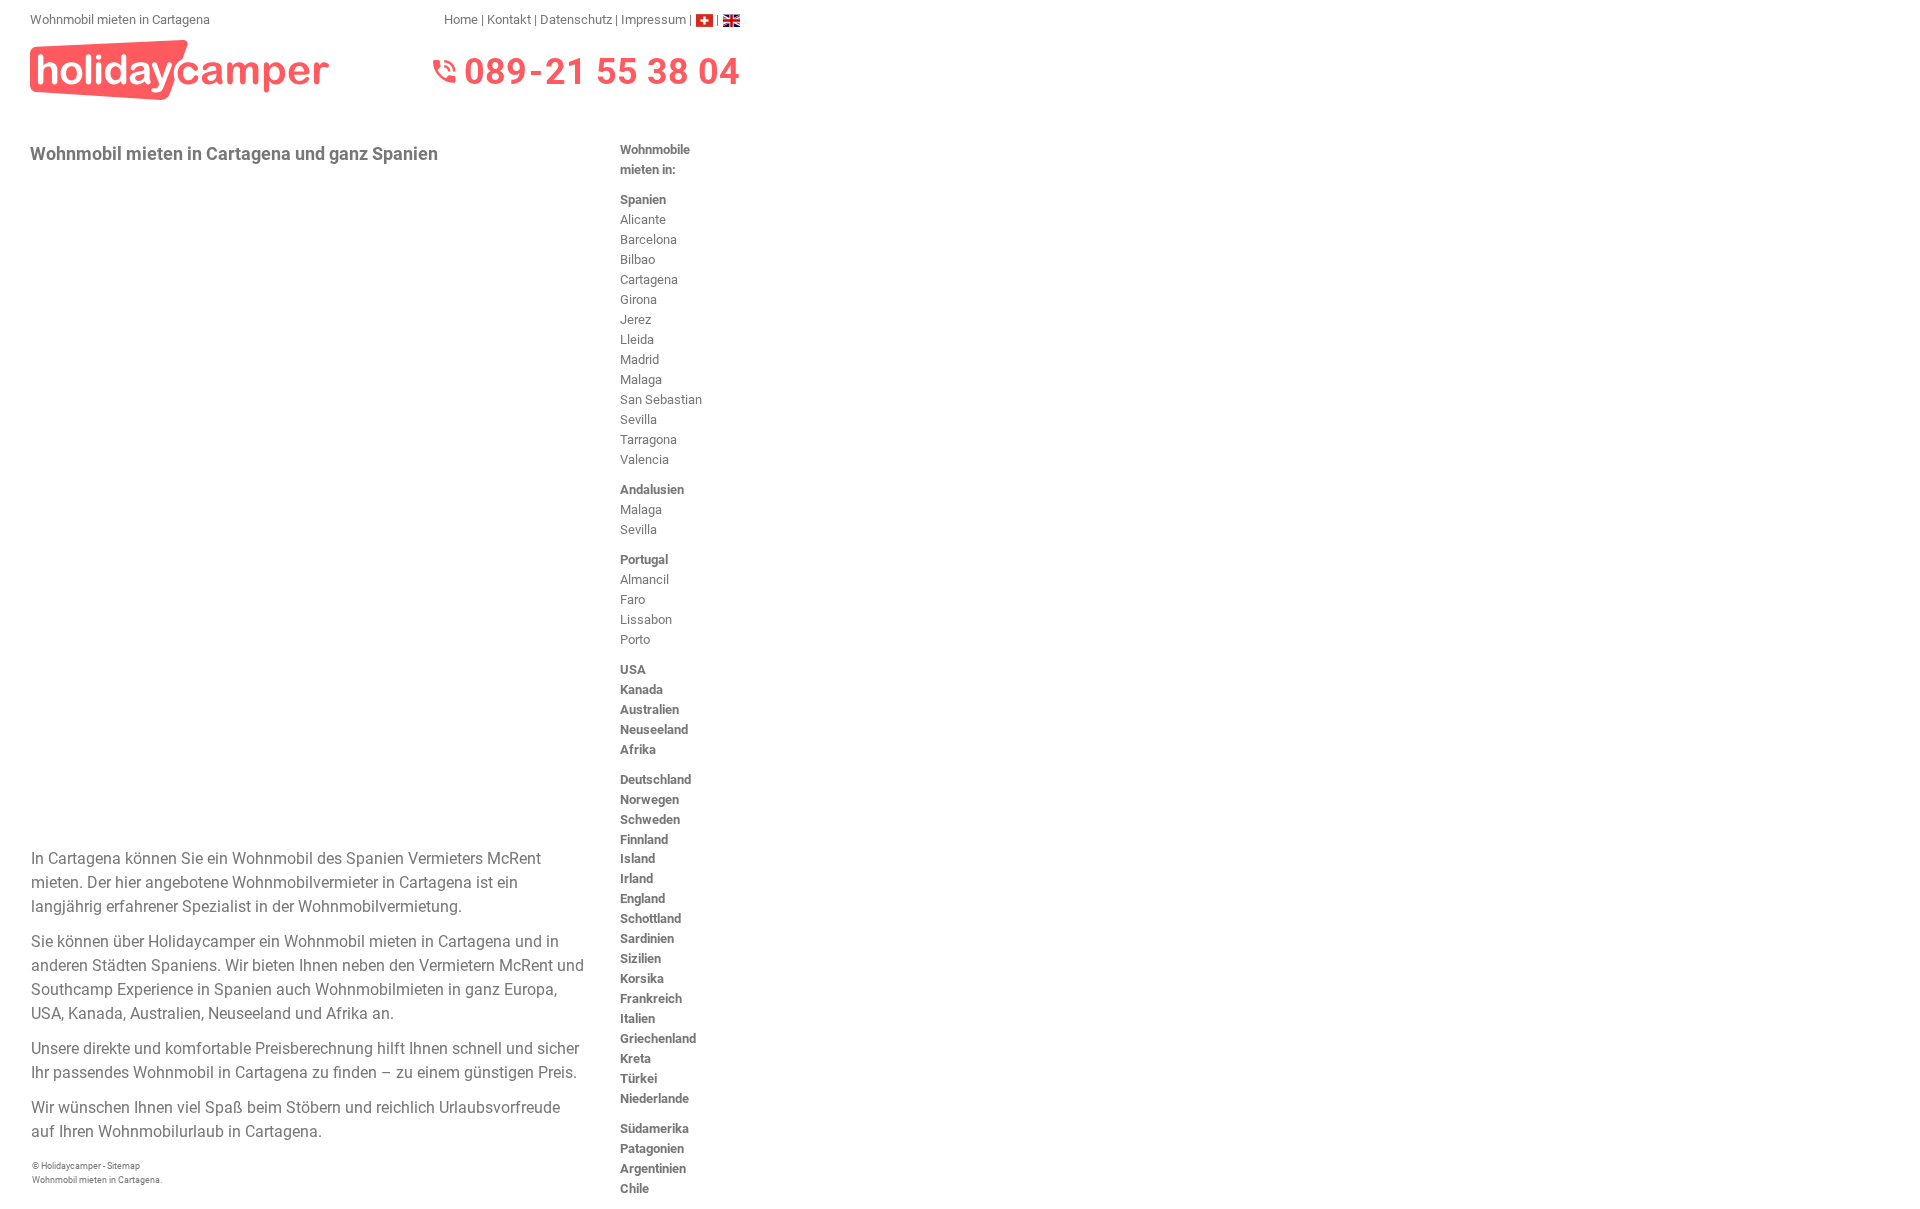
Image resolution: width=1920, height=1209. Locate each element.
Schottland (650, 918)
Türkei (638, 1078)
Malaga (641, 379)
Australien (649, 709)
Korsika (642, 978)
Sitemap (123, 1166)
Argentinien (653, 1168)
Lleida (637, 339)
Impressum (653, 19)
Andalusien (652, 489)
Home (461, 19)
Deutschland (655, 779)
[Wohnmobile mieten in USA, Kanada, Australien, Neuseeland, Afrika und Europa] (180, 68)
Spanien (643, 199)
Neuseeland (654, 729)
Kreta (635, 1058)
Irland (636, 878)
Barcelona (648, 239)
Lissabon (646, 619)
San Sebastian (661, 399)
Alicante (643, 219)
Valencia (644, 459)
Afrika (638, 749)
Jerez (635, 319)
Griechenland (658, 1038)
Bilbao (637, 259)
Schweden (650, 819)
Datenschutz (576, 19)
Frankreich (651, 998)
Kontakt (509, 19)
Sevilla (638, 419)
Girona (638, 299)
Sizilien (640, 958)
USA (633, 669)
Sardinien (647, 938)
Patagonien (652, 1148)
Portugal (644, 559)
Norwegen (649, 799)
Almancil (644, 579)
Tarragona (648, 439)
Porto (635, 639)
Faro (632, 599)
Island (637, 858)
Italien (637, 1018)
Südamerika (654, 1128)
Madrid (639, 359)
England (642, 898)
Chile (634, 1188)
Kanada (641, 689)
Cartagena (649, 279)
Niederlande (654, 1098)
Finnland (644, 839)
